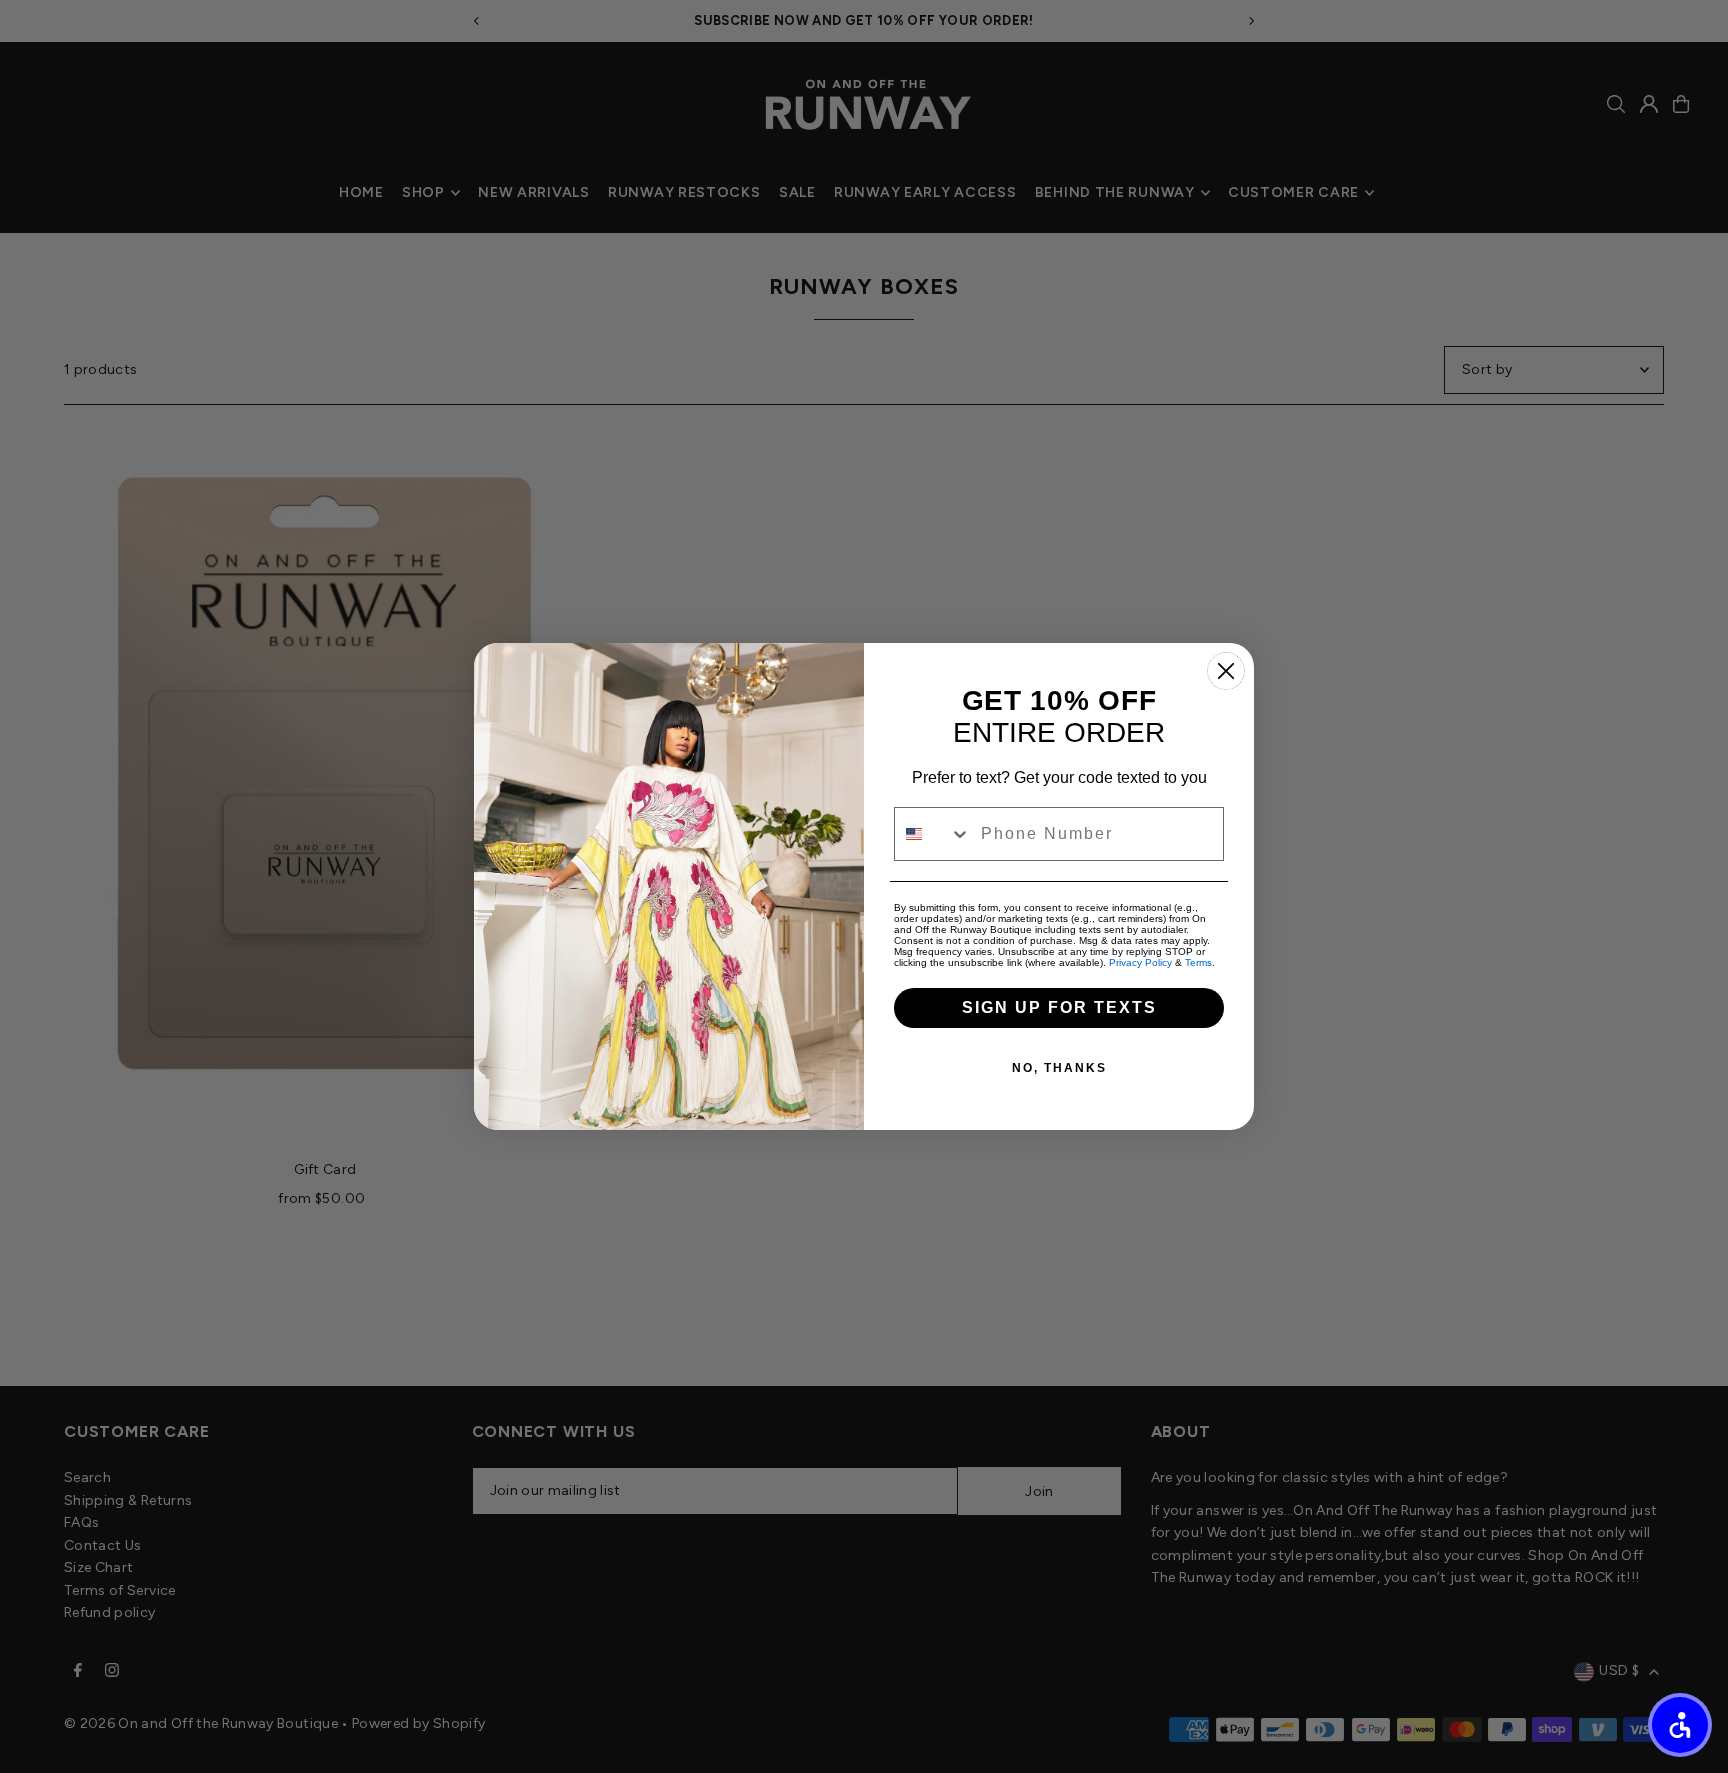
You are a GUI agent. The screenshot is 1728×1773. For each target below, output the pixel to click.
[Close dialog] (1226, 671)
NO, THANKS (1059, 1068)
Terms (1198, 962)
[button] (1680, 1725)
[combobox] (933, 834)
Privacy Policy (1140, 962)
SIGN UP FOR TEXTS (1059, 1007)
